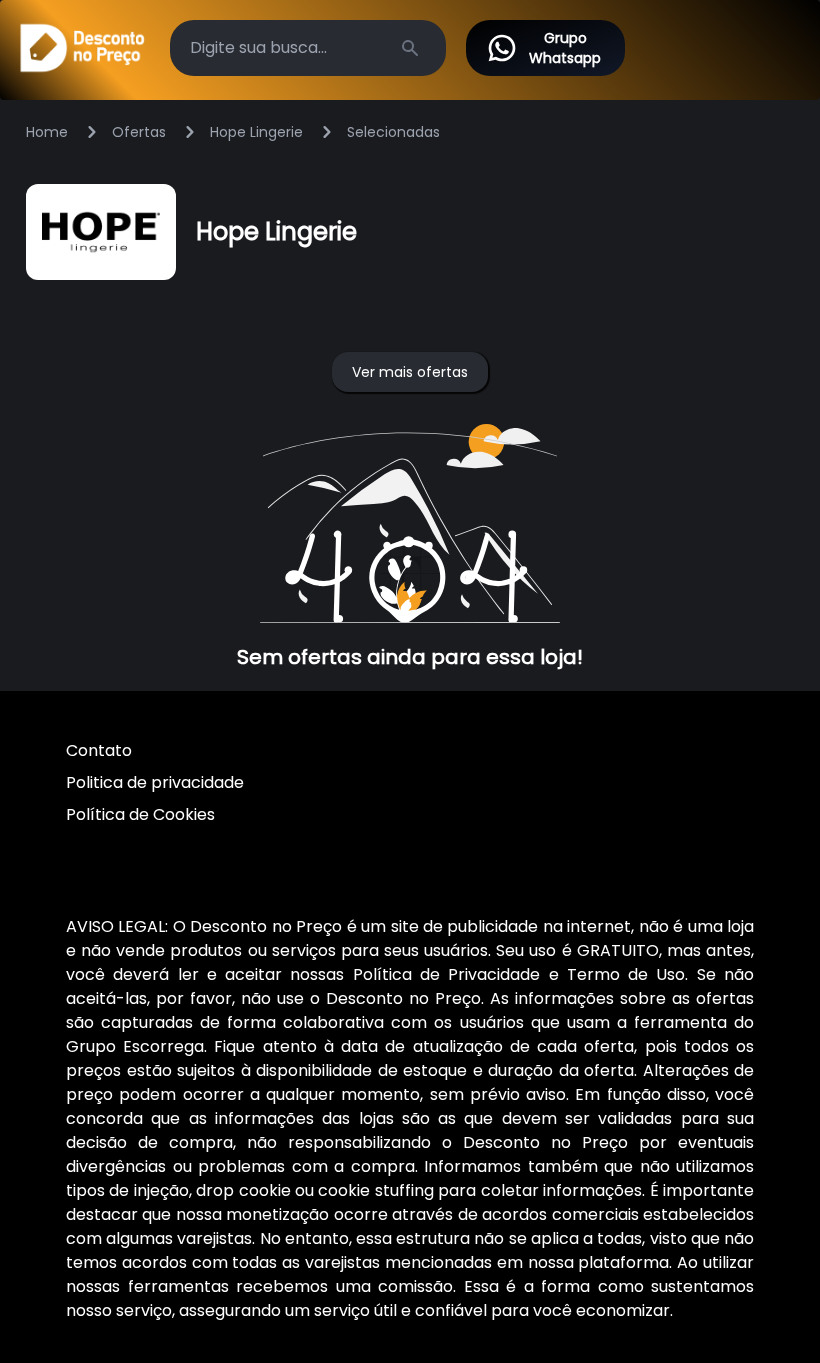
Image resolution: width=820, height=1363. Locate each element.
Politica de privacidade (155, 782)
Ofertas (139, 132)
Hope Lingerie (256, 132)
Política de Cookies (140, 814)
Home (47, 132)
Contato (99, 750)
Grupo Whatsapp (565, 48)
